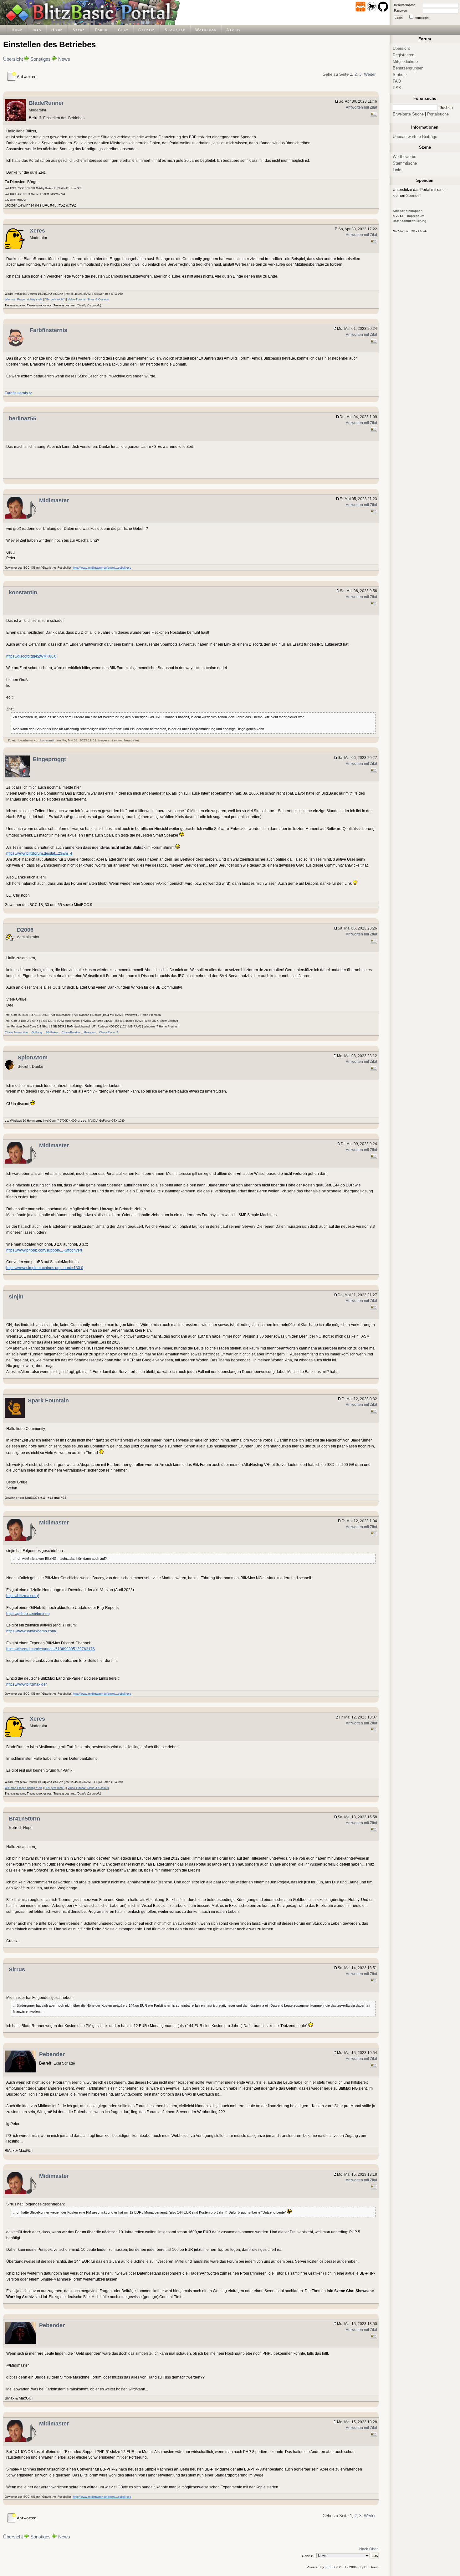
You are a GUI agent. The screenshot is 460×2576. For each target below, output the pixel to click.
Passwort (401, 10)
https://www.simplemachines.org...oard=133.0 (45, 1268)
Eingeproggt (49, 759)
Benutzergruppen (408, 68)
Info (37, 30)
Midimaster (54, 500)
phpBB (330, 2567)
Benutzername (405, 5)
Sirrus (17, 1969)
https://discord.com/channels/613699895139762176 (51, 1649)
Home (17, 30)
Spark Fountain (48, 1401)
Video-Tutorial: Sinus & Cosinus (88, 300)
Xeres (37, 231)
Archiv (233, 30)
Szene (79, 30)
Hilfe (57, 30)
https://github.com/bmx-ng (28, 1613)
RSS (397, 88)
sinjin (16, 1297)
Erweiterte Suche (408, 114)
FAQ (397, 81)
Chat (123, 30)
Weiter (370, 74)
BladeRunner (46, 103)
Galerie (146, 30)
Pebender (52, 2054)
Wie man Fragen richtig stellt (23, 300)
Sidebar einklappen (408, 211)
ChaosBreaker (71, 1032)
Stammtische (405, 163)
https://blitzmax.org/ (23, 1596)
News (64, 59)
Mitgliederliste (405, 61)
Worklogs (206, 30)
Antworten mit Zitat (361, 107)
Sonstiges (41, 59)
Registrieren (404, 55)
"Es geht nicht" (55, 300)
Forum (101, 30)
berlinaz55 (23, 418)
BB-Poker (52, 1032)
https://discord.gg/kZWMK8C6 (31, 656)
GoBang (37, 1032)
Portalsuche (438, 114)
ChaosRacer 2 (109, 1032)
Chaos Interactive (16, 1032)
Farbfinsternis (49, 330)
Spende (413, 195)
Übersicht (13, 59)
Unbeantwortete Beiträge (415, 137)
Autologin (422, 18)
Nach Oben (369, 2549)
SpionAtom (33, 1058)
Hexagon (90, 1032)
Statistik (400, 75)
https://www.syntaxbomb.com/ (31, 1631)
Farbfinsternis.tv (18, 393)
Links (398, 170)
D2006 (25, 930)
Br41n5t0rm (24, 1819)
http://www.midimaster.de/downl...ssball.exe (102, 568)
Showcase (175, 30)
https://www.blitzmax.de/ (26, 1684)
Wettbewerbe (404, 157)
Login (399, 18)
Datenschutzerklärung (409, 221)
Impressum (416, 216)
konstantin (23, 592)
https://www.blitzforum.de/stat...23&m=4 (39, 853)
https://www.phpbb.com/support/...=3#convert (44, 1250)
